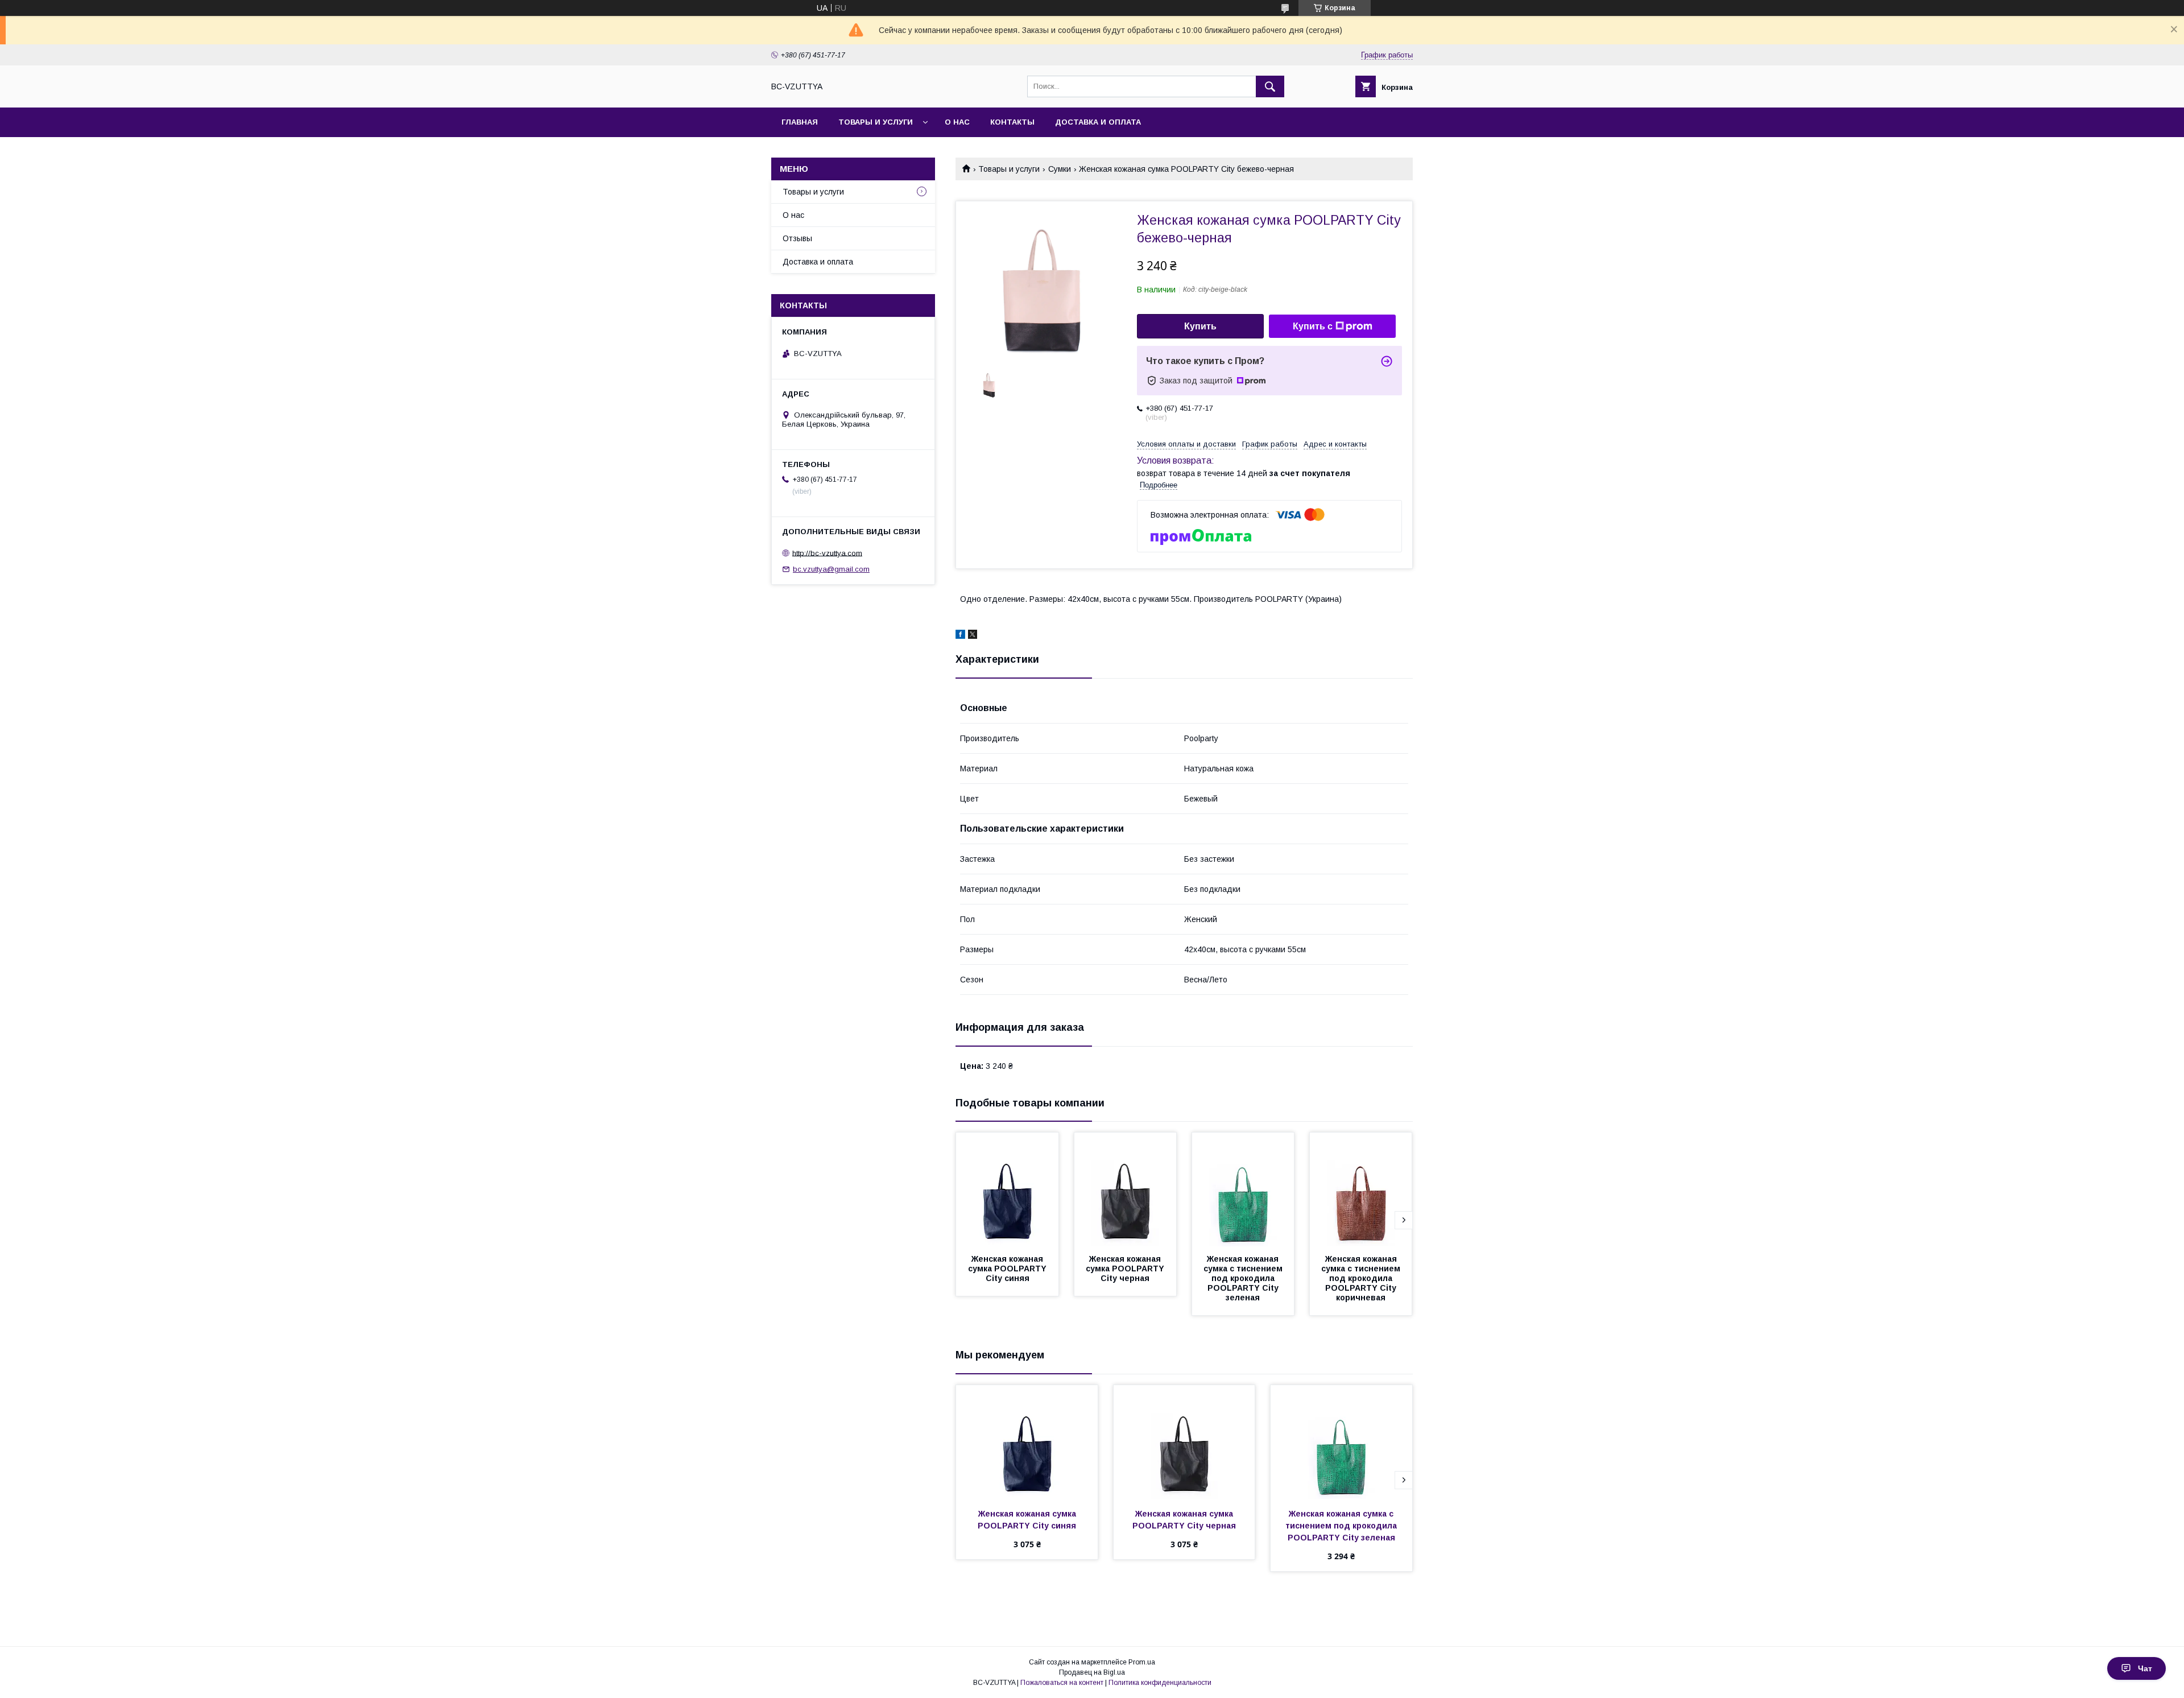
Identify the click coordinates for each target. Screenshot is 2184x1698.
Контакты (1012, 122)
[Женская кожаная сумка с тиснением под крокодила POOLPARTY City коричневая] (1361, 1189)
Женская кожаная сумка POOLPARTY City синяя (1008, 1269)
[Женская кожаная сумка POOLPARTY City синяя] (1007, 1189)
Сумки (1060, 169)
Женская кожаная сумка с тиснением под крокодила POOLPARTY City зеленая (1244, 1278)
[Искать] (1270, 86)
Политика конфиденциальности (1160, 1683)
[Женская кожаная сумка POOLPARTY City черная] (1126, 1189)
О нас (957, 122)
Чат (2145, 1668)
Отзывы (797, 238)
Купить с (1313, 326)
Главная (800, 122)
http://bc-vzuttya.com (827, 553)
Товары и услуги (876, 122)
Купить (1200, 326)
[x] (973, 636)
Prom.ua (1142, 1662)
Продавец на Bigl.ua (1092, 1672)
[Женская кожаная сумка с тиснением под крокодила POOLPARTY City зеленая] (1243, 1189)
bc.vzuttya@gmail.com (831, 569)
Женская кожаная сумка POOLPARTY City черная (1126, 1269)
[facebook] (960, 636)
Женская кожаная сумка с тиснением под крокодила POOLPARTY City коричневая (1362, 1278)
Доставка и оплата (1098, 122)
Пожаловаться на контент (1062, 1683)
